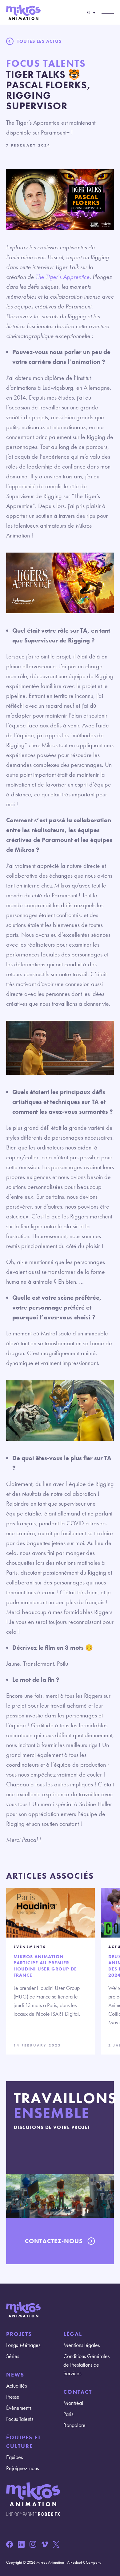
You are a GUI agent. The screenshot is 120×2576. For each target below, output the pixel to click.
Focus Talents (20, 2419)
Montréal (73, 2403)
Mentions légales (82, 2345)
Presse (13, 2397)
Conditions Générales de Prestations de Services (86, 2365)
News (15, 2375)
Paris (68, 2414)
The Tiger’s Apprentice (62, 277)
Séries (13, 2356)
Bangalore (74, 2425)
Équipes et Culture (24, 2442)
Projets (19, 2334)
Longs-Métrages (23, 2345)
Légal (73, 2334)
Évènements (19, 2408)
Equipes (14, 2457)
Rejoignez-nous (22, 2468)
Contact (78, 2392)
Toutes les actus (39, 41)
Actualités (16, 2386)
